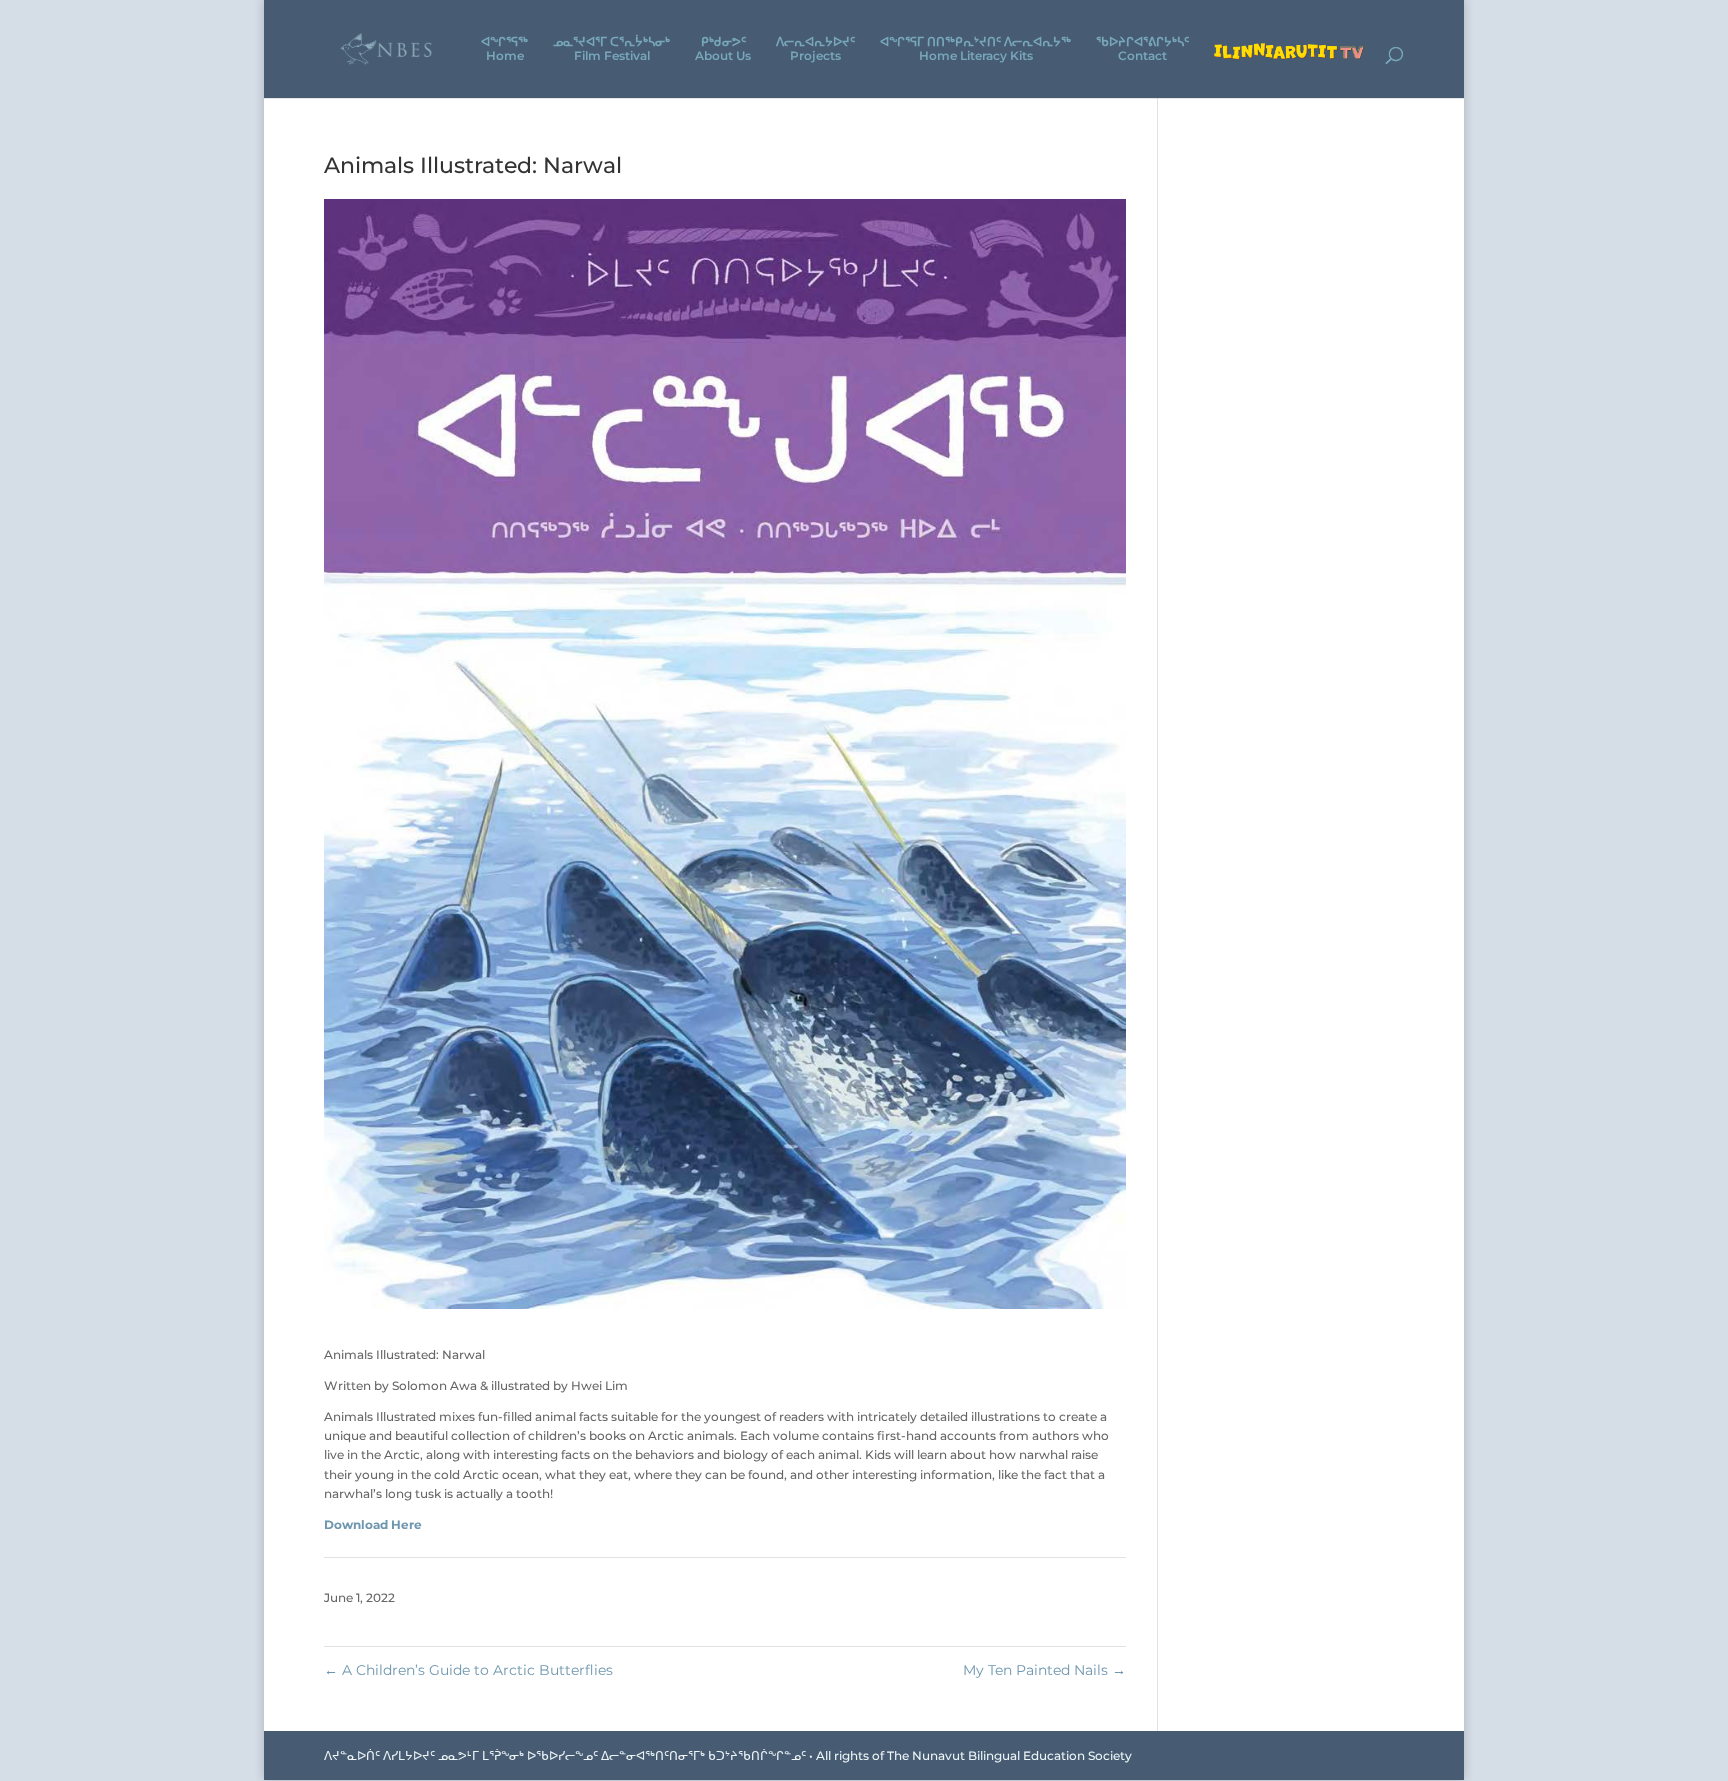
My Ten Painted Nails (1044, 1670)
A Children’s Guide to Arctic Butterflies (468, 1670)
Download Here (373, 1524)
